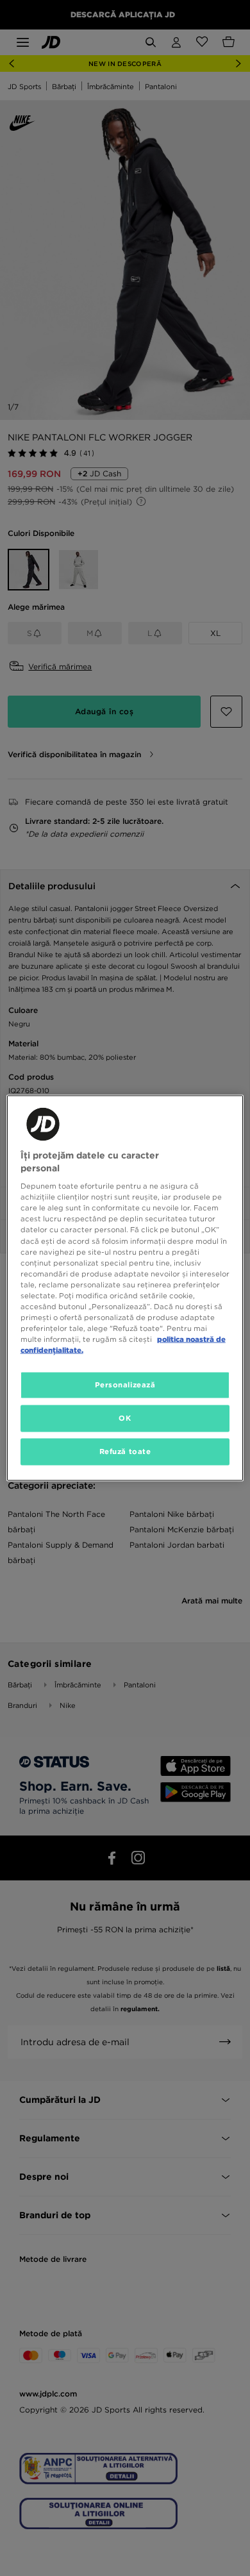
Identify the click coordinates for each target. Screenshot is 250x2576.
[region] (125, 1288)
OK (125, 1418)
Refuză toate (125, 1451)
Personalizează (125, 1385)
